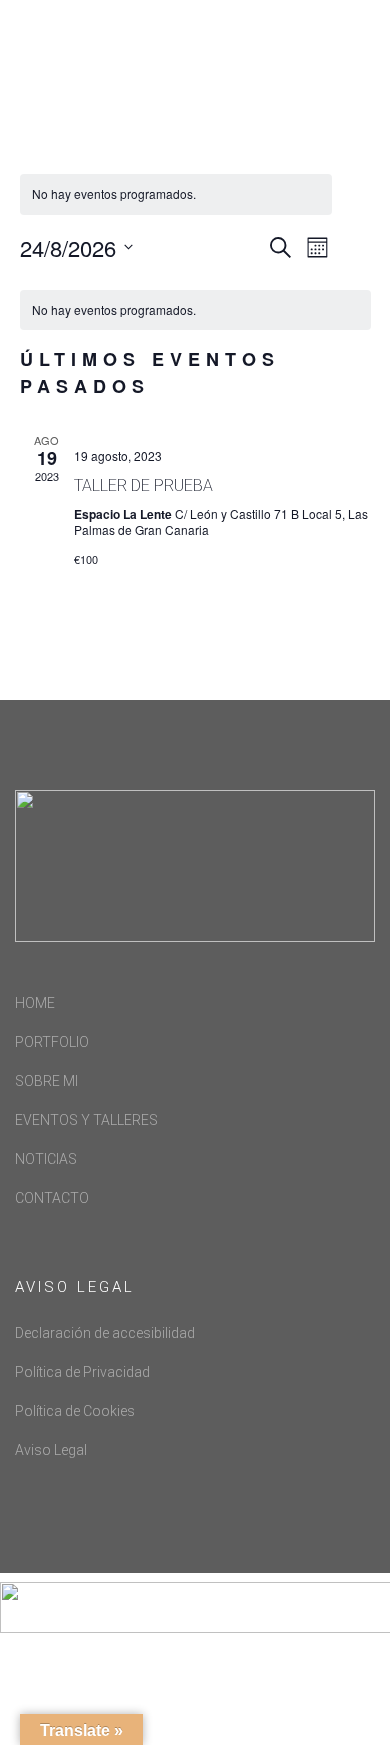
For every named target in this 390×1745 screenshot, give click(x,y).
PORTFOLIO (52, 1042)
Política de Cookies (75, 1411)
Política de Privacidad (82, 1372)
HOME (35, 1003)
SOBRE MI (46, 1081)
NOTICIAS (46, 1159)
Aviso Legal (51, 1450)
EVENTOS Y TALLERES (86, 1120)
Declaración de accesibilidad (105, 1333)
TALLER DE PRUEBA (143, 485)
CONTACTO (52, 1198)
